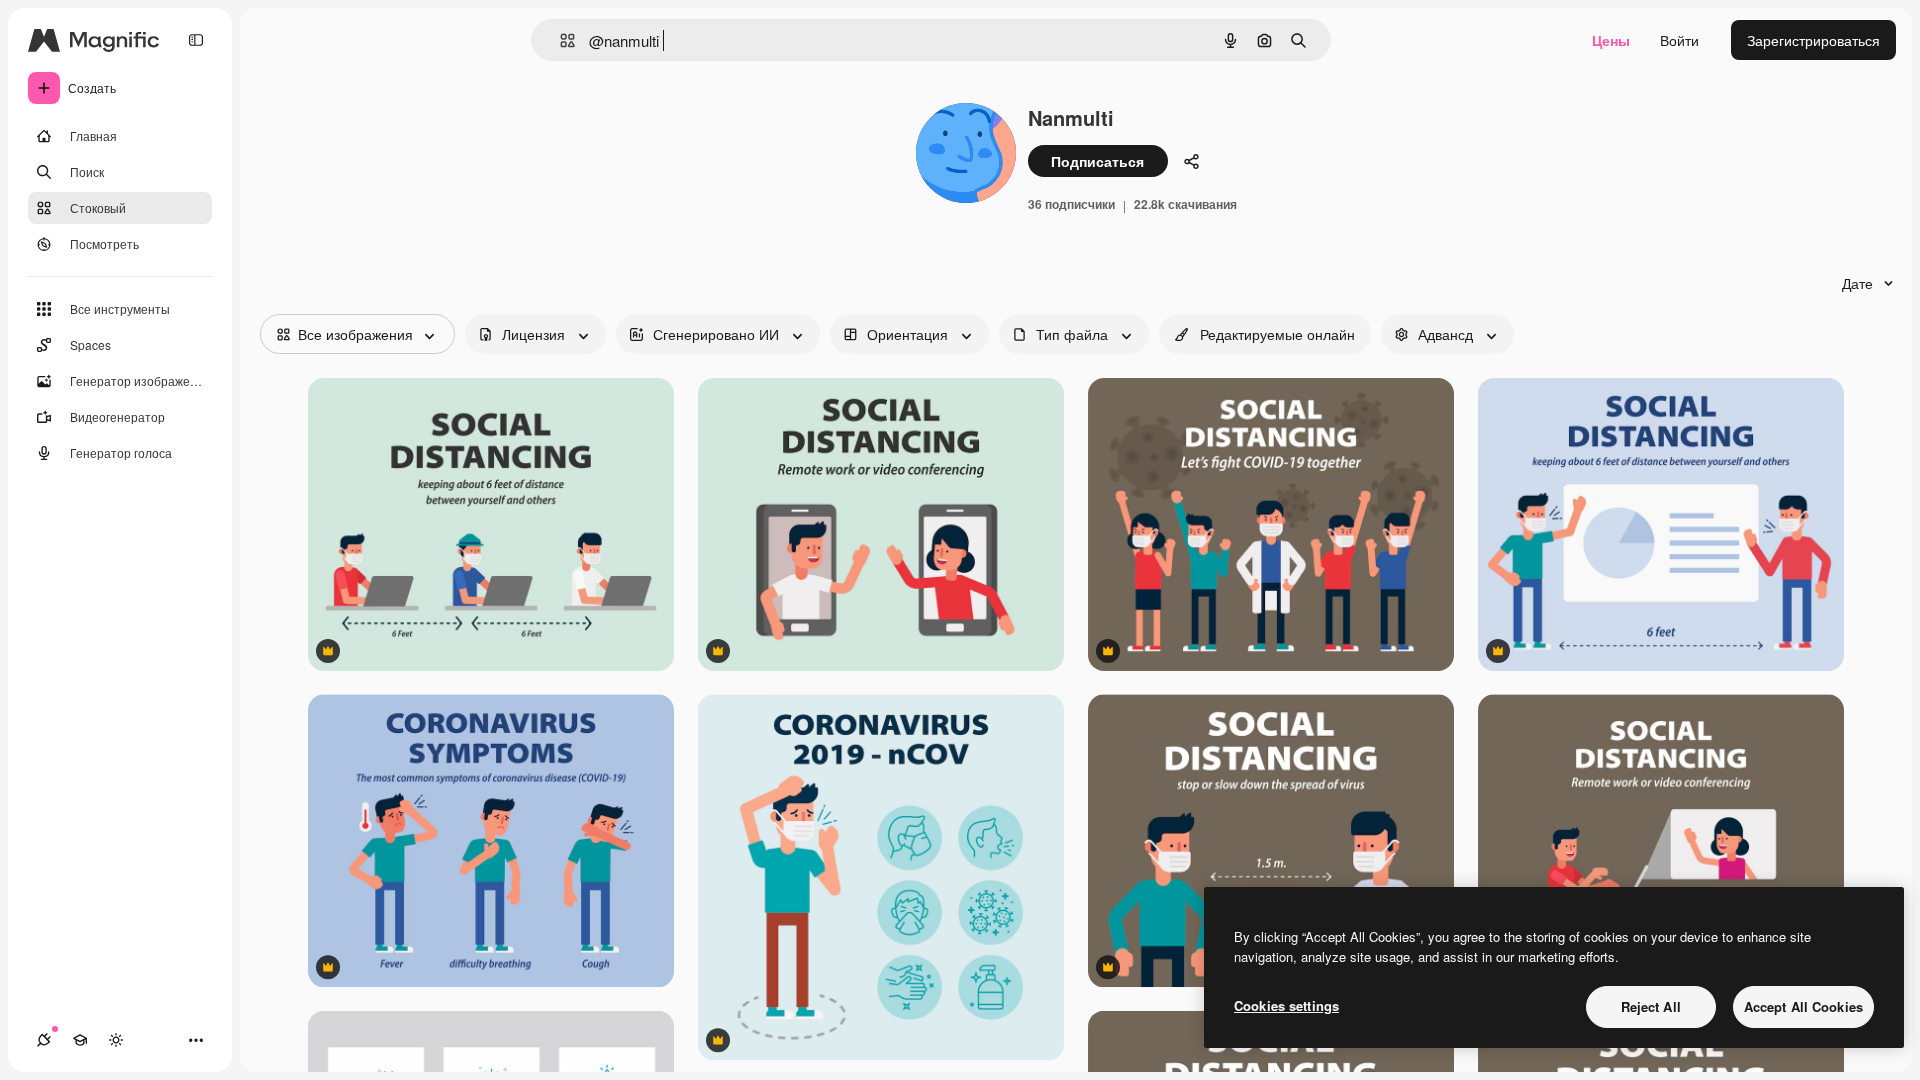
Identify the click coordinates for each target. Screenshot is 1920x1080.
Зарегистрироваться (1813, 40)
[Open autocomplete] (559, 40)
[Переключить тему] (116, 1040)
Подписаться (1097, 161)
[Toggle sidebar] (196, 40)
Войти (1679, 40)
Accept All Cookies (1803, 1006)
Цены (1611, 40)
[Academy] (80, 1040)
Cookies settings (1286, 1005)
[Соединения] (44, 1040)
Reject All (1651, 1006)
